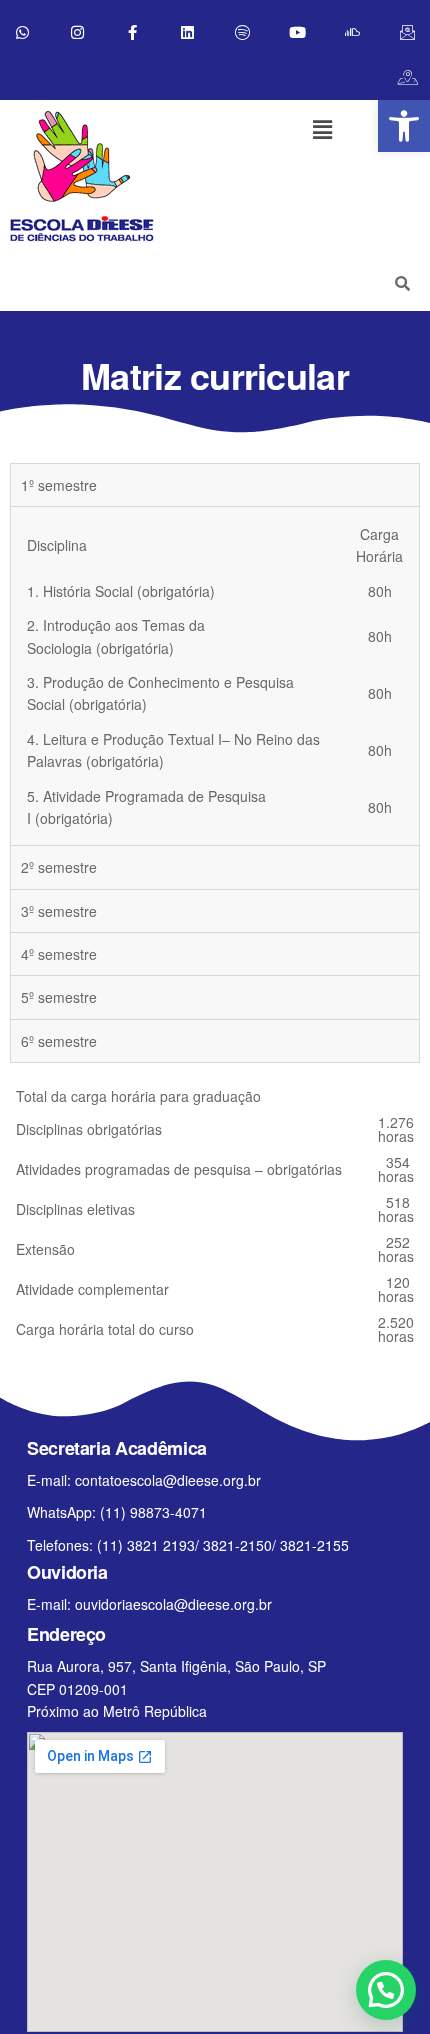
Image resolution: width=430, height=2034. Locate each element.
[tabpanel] (215, 675)
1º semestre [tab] (59, 485)
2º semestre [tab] (59, 867)
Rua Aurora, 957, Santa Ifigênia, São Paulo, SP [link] (176, 1666)
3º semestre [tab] (59, 911)
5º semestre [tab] (59, 997)
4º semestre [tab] (59, 954)
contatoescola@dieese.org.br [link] (168, 1480)
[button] (322, 129)
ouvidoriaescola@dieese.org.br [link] (173, 1604)
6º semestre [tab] (59, 1041)
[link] (404, 126)
